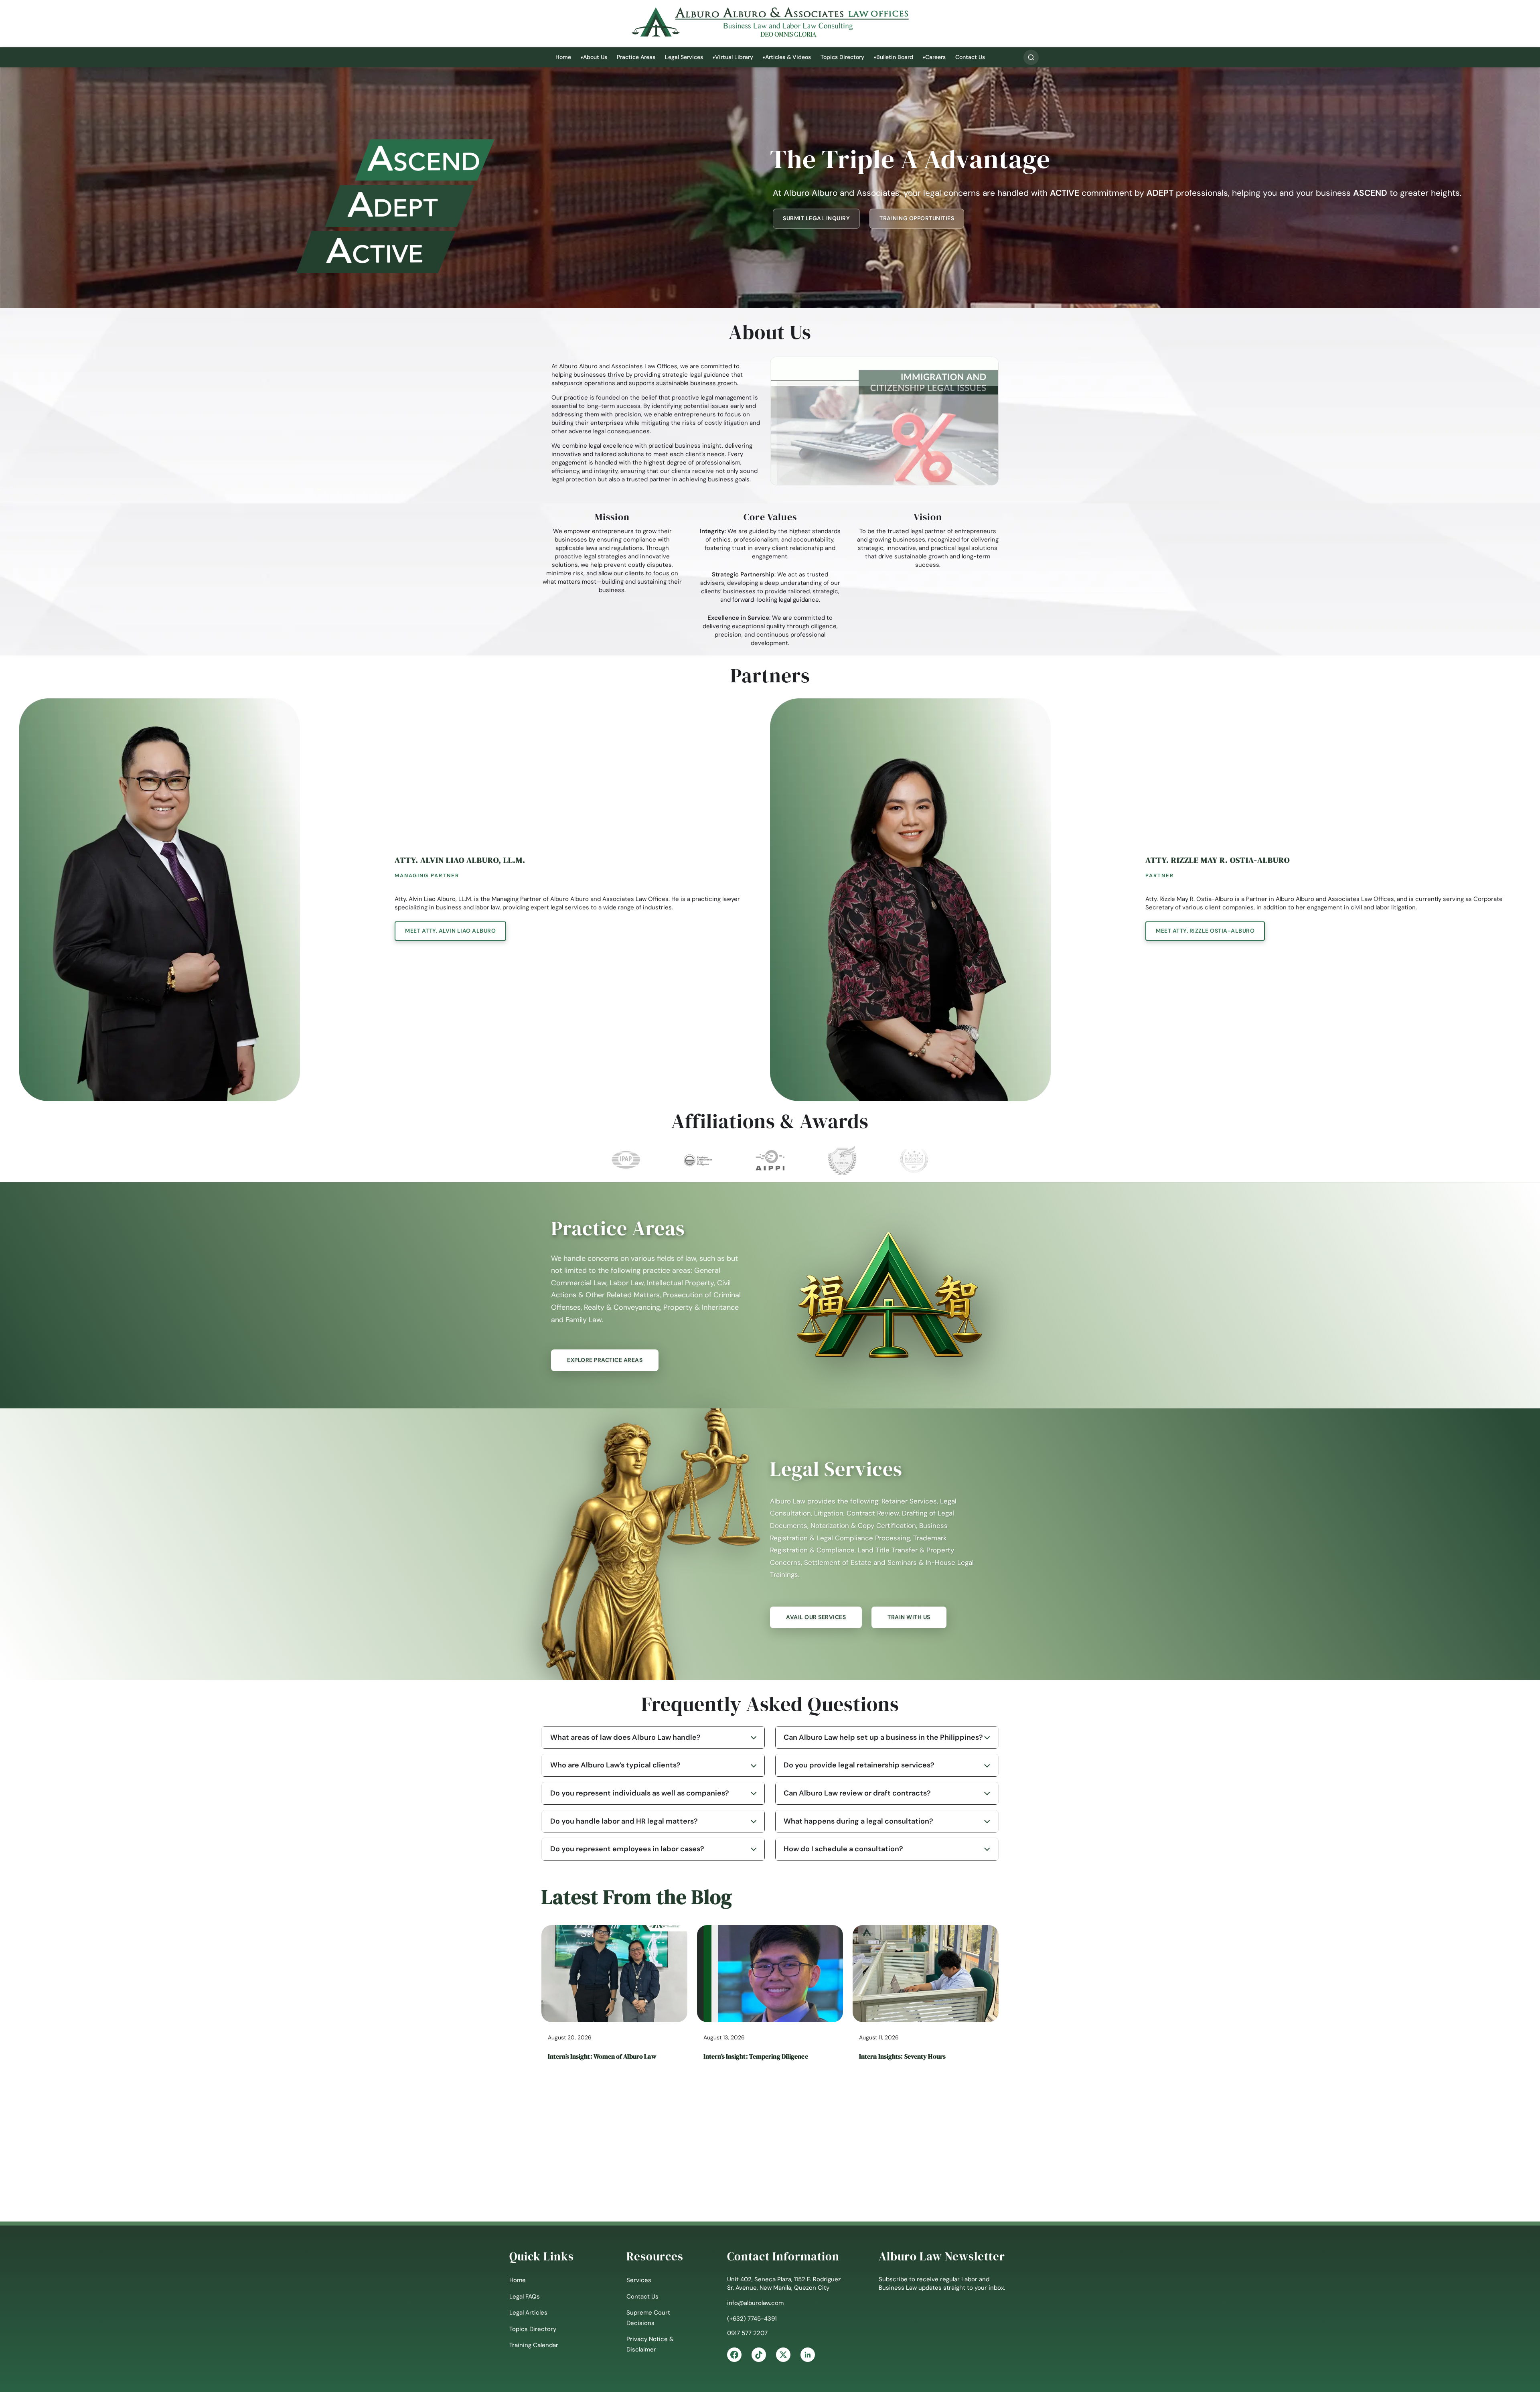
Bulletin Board (895, 57)
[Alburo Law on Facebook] (734, 2355)
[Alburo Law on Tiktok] (759, 2355)
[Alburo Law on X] (783, 2355)
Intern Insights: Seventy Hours (902, 2056)
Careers (935, 57)
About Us (595, 57)
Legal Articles (528, 2313)
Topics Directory (842, 57)
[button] (1031, 57)
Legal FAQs (525, 2297)
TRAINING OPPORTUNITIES (917, 218)
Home (563, 57)
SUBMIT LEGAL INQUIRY (816, 218)
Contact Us (970, 57)
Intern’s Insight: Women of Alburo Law (602, 2056)
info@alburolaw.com (755, 2303)
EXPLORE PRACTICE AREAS (605, 1360)
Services (639, 2280)
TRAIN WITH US (909, 1617)
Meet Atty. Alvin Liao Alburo (450, 931)
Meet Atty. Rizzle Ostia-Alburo (1205, 931)
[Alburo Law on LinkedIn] (808, 2355)
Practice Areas (636, 57)
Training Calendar (534, 2345)
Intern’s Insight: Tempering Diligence (756, 2056)
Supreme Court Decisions (648, 2318)
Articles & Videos (788, 57)
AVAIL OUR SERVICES (816, 1617)
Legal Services (684, 57)
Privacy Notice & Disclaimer (650, 2344)
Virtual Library (734, 57)
